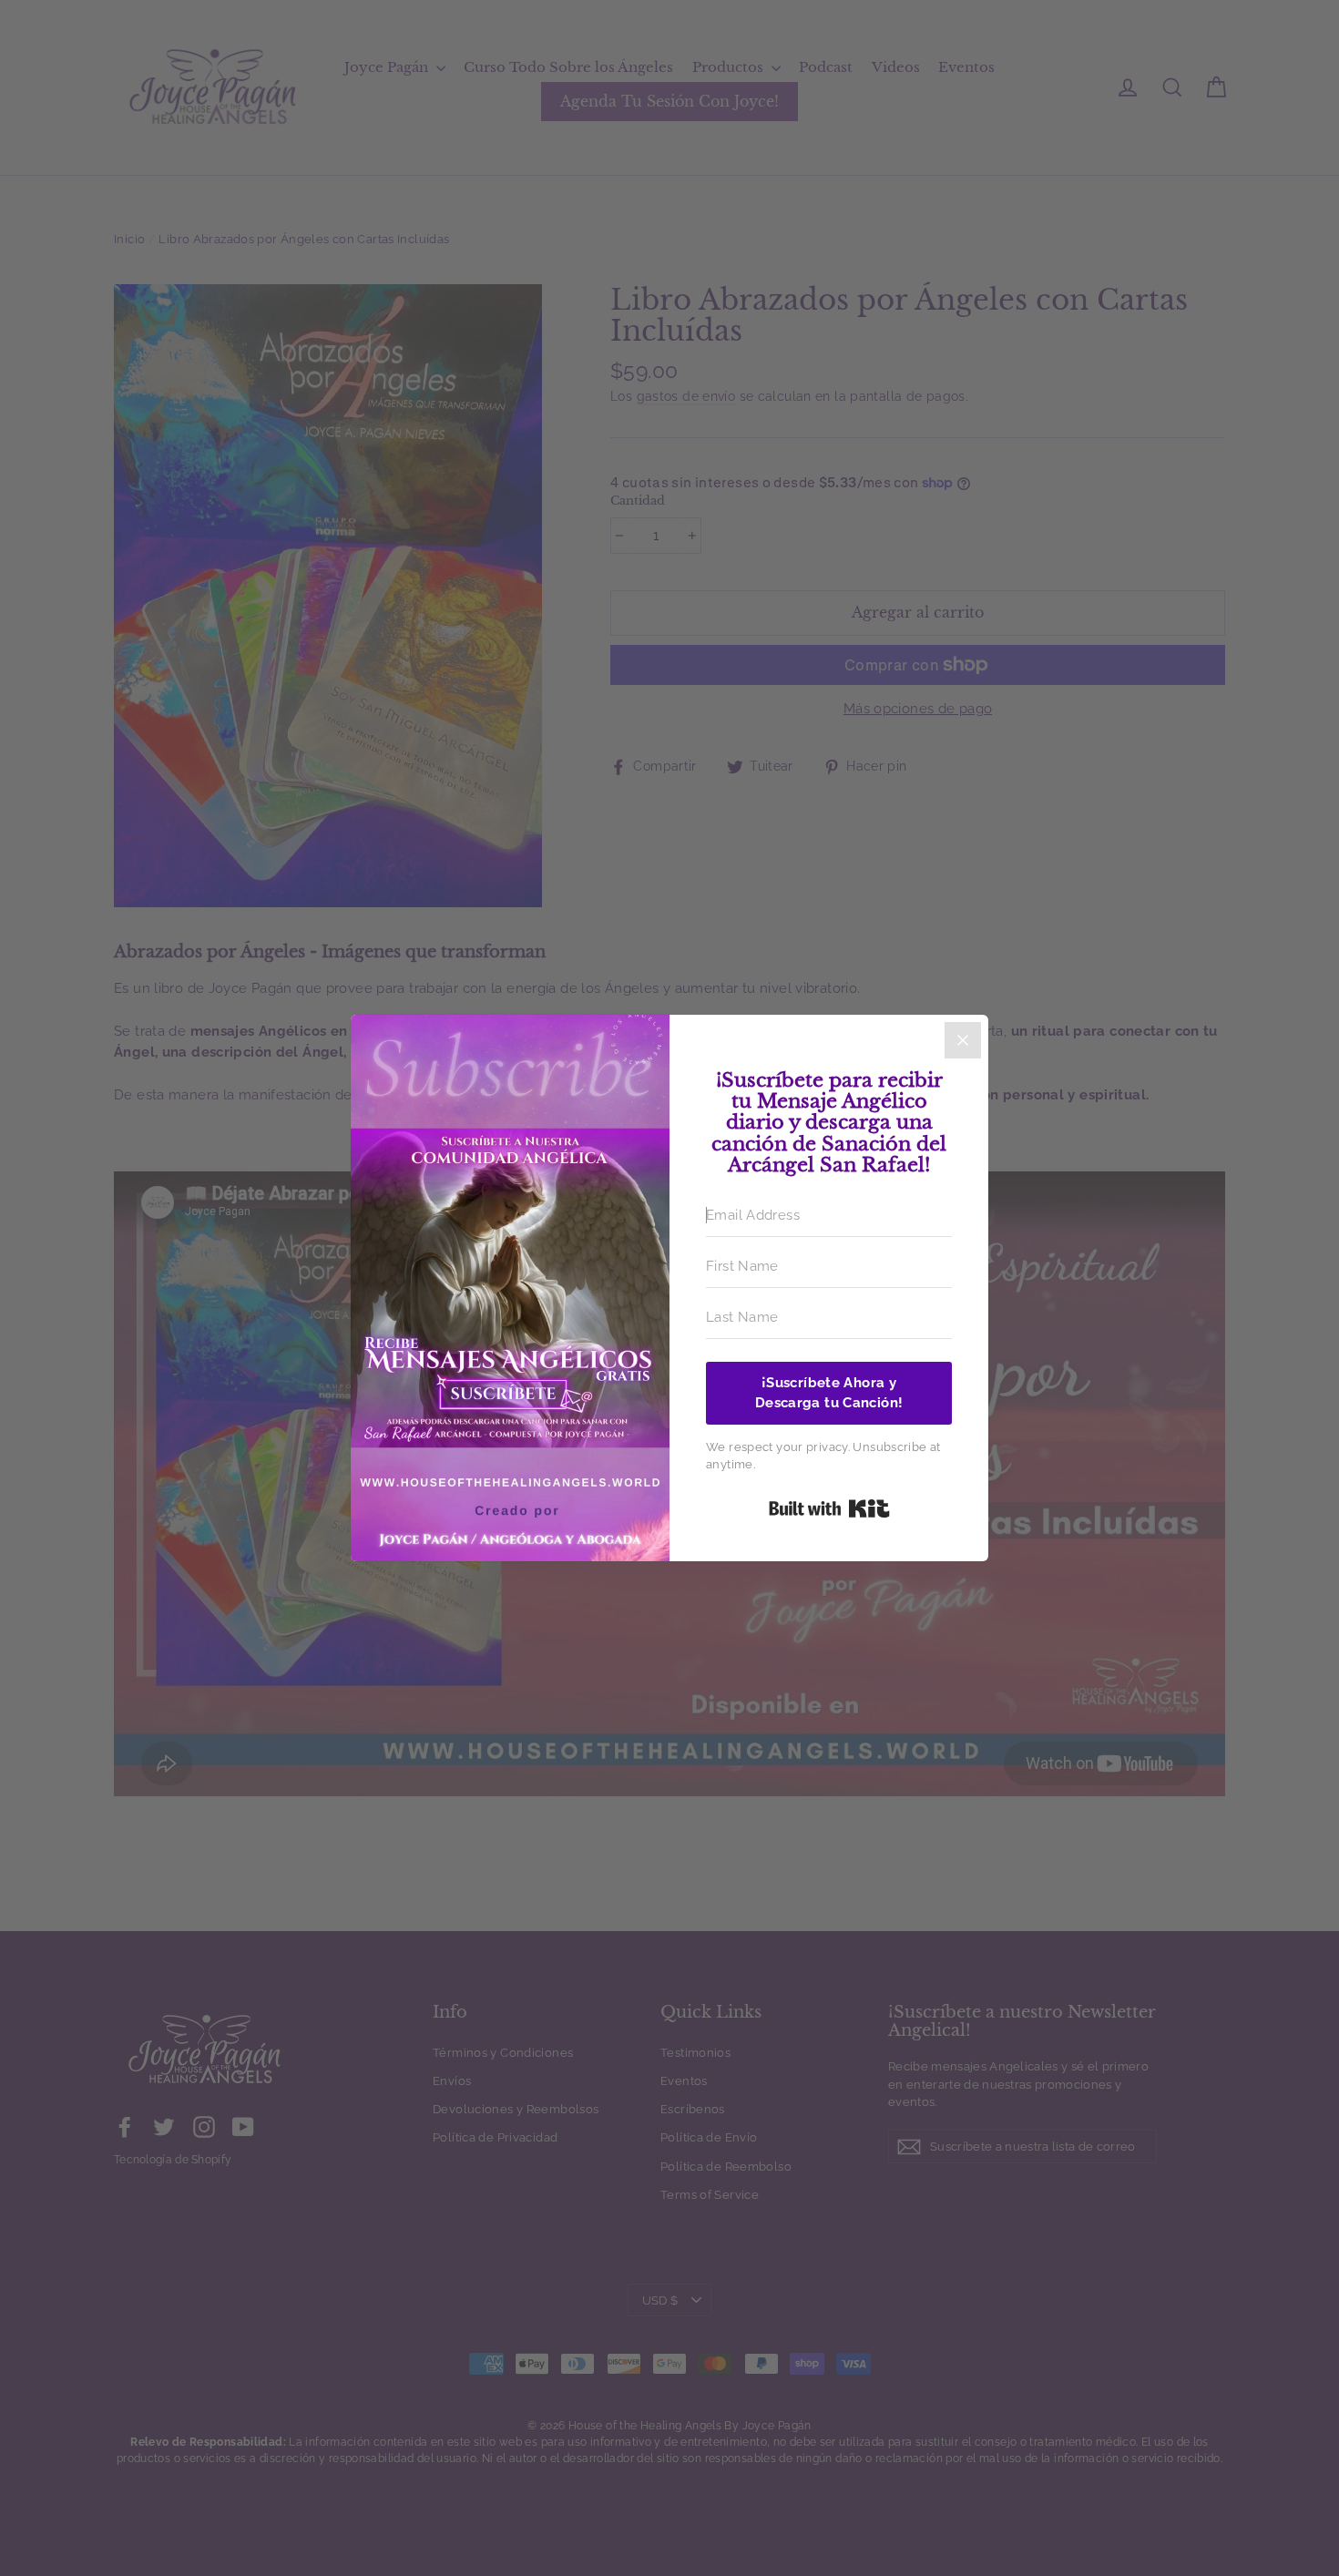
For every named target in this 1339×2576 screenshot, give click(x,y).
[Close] (963, 1040)
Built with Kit (829, 1508)
